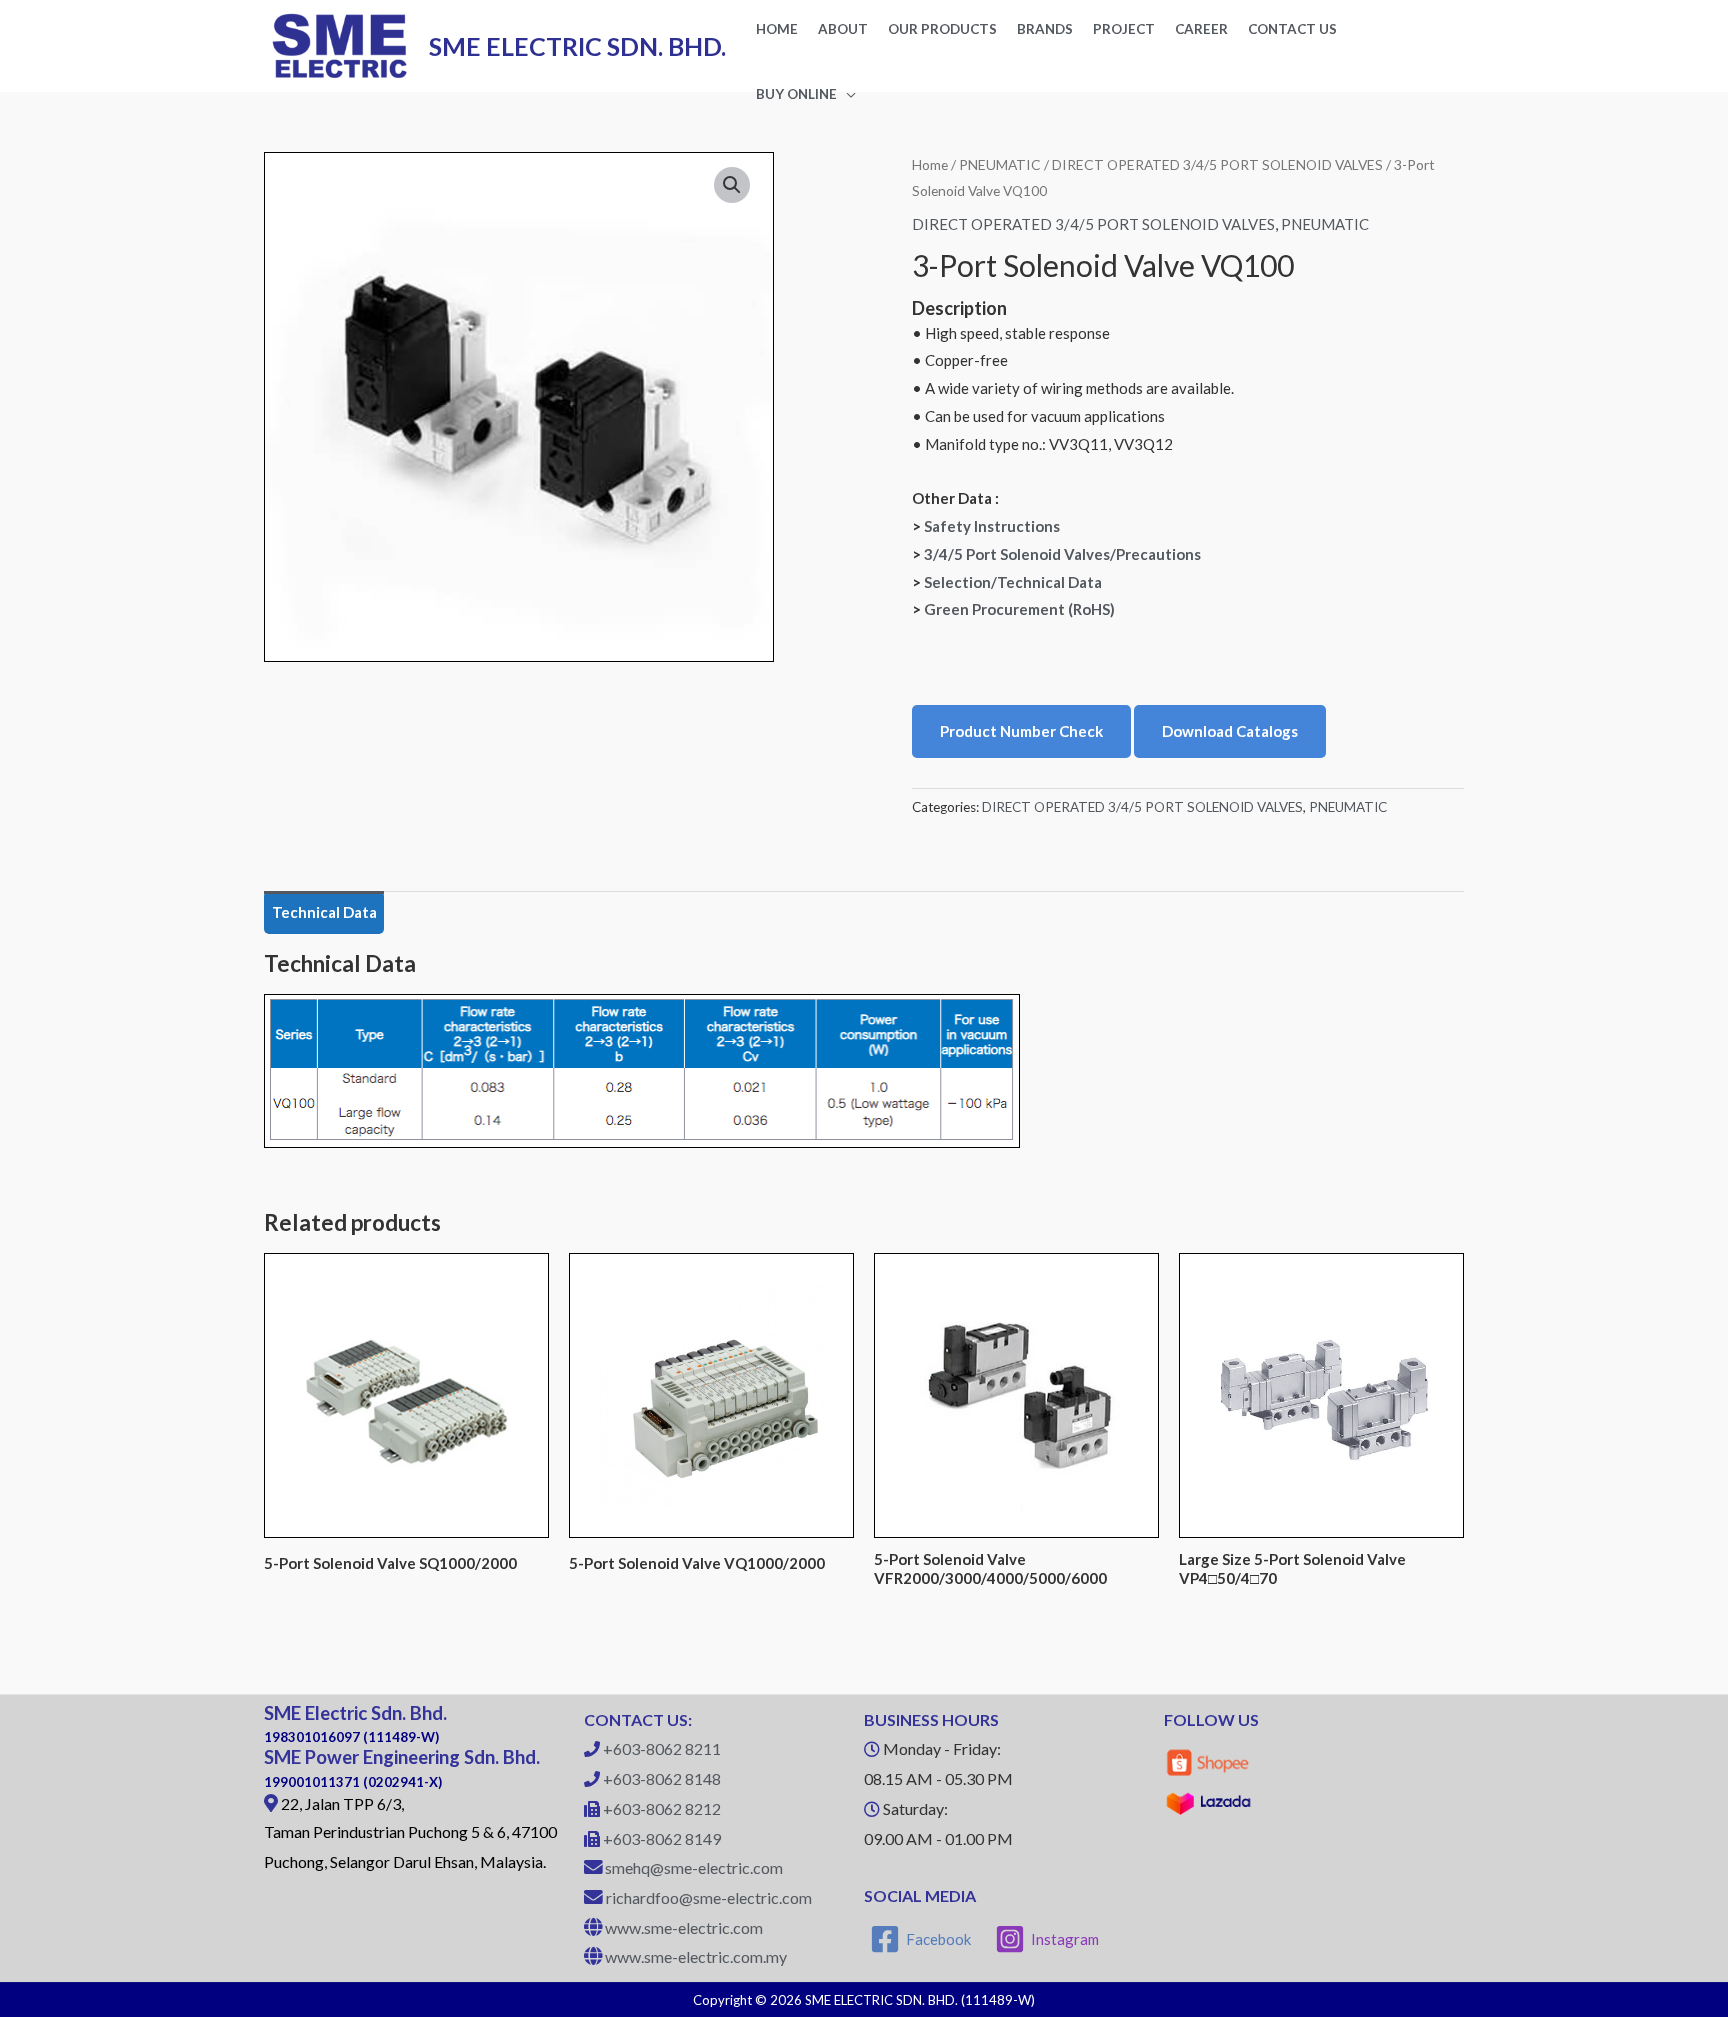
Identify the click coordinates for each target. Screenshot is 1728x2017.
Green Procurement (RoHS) (1019, 609)
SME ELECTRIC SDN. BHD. (577, 46)
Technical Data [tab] (324, 912)
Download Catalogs (1230, 731)
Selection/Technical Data (1013, 582)
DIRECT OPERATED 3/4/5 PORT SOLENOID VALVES (1217, 164)
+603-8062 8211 (662, 1748)
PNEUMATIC (1000, 164)
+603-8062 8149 (662, 1838)
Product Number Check (1021, 731)
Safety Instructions (992, 526)
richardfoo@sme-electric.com (709, 1897)
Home (930, 164)
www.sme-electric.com (684, 1927)
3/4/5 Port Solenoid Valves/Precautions (1062, 554)
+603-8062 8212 (662, 1808)
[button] (732, 185)
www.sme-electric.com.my (696, 1956)
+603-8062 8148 (662, 1778)
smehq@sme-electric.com (694, 1867)
